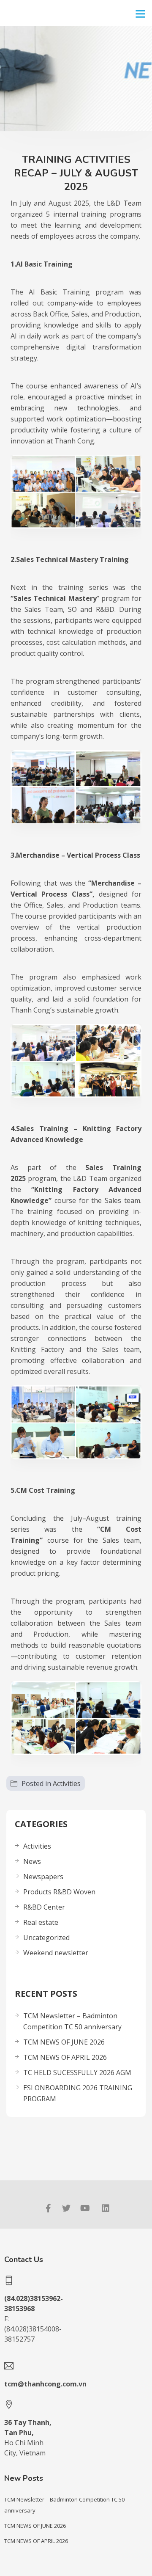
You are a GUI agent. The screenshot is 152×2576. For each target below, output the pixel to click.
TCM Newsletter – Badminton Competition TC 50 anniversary (72, 2021)
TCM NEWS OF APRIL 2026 (65, 2057)
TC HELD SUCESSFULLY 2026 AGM (77, 2072)
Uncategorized (46, 1938)
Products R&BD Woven (59, 1892)
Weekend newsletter (56, 1953)
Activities (67, 1783)
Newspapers (43, 1877)
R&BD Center (44, 1907)
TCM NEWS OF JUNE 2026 (64, 2042)
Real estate (41, 1922)
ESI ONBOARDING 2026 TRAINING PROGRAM (78, 2093)
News (32, 1861)
